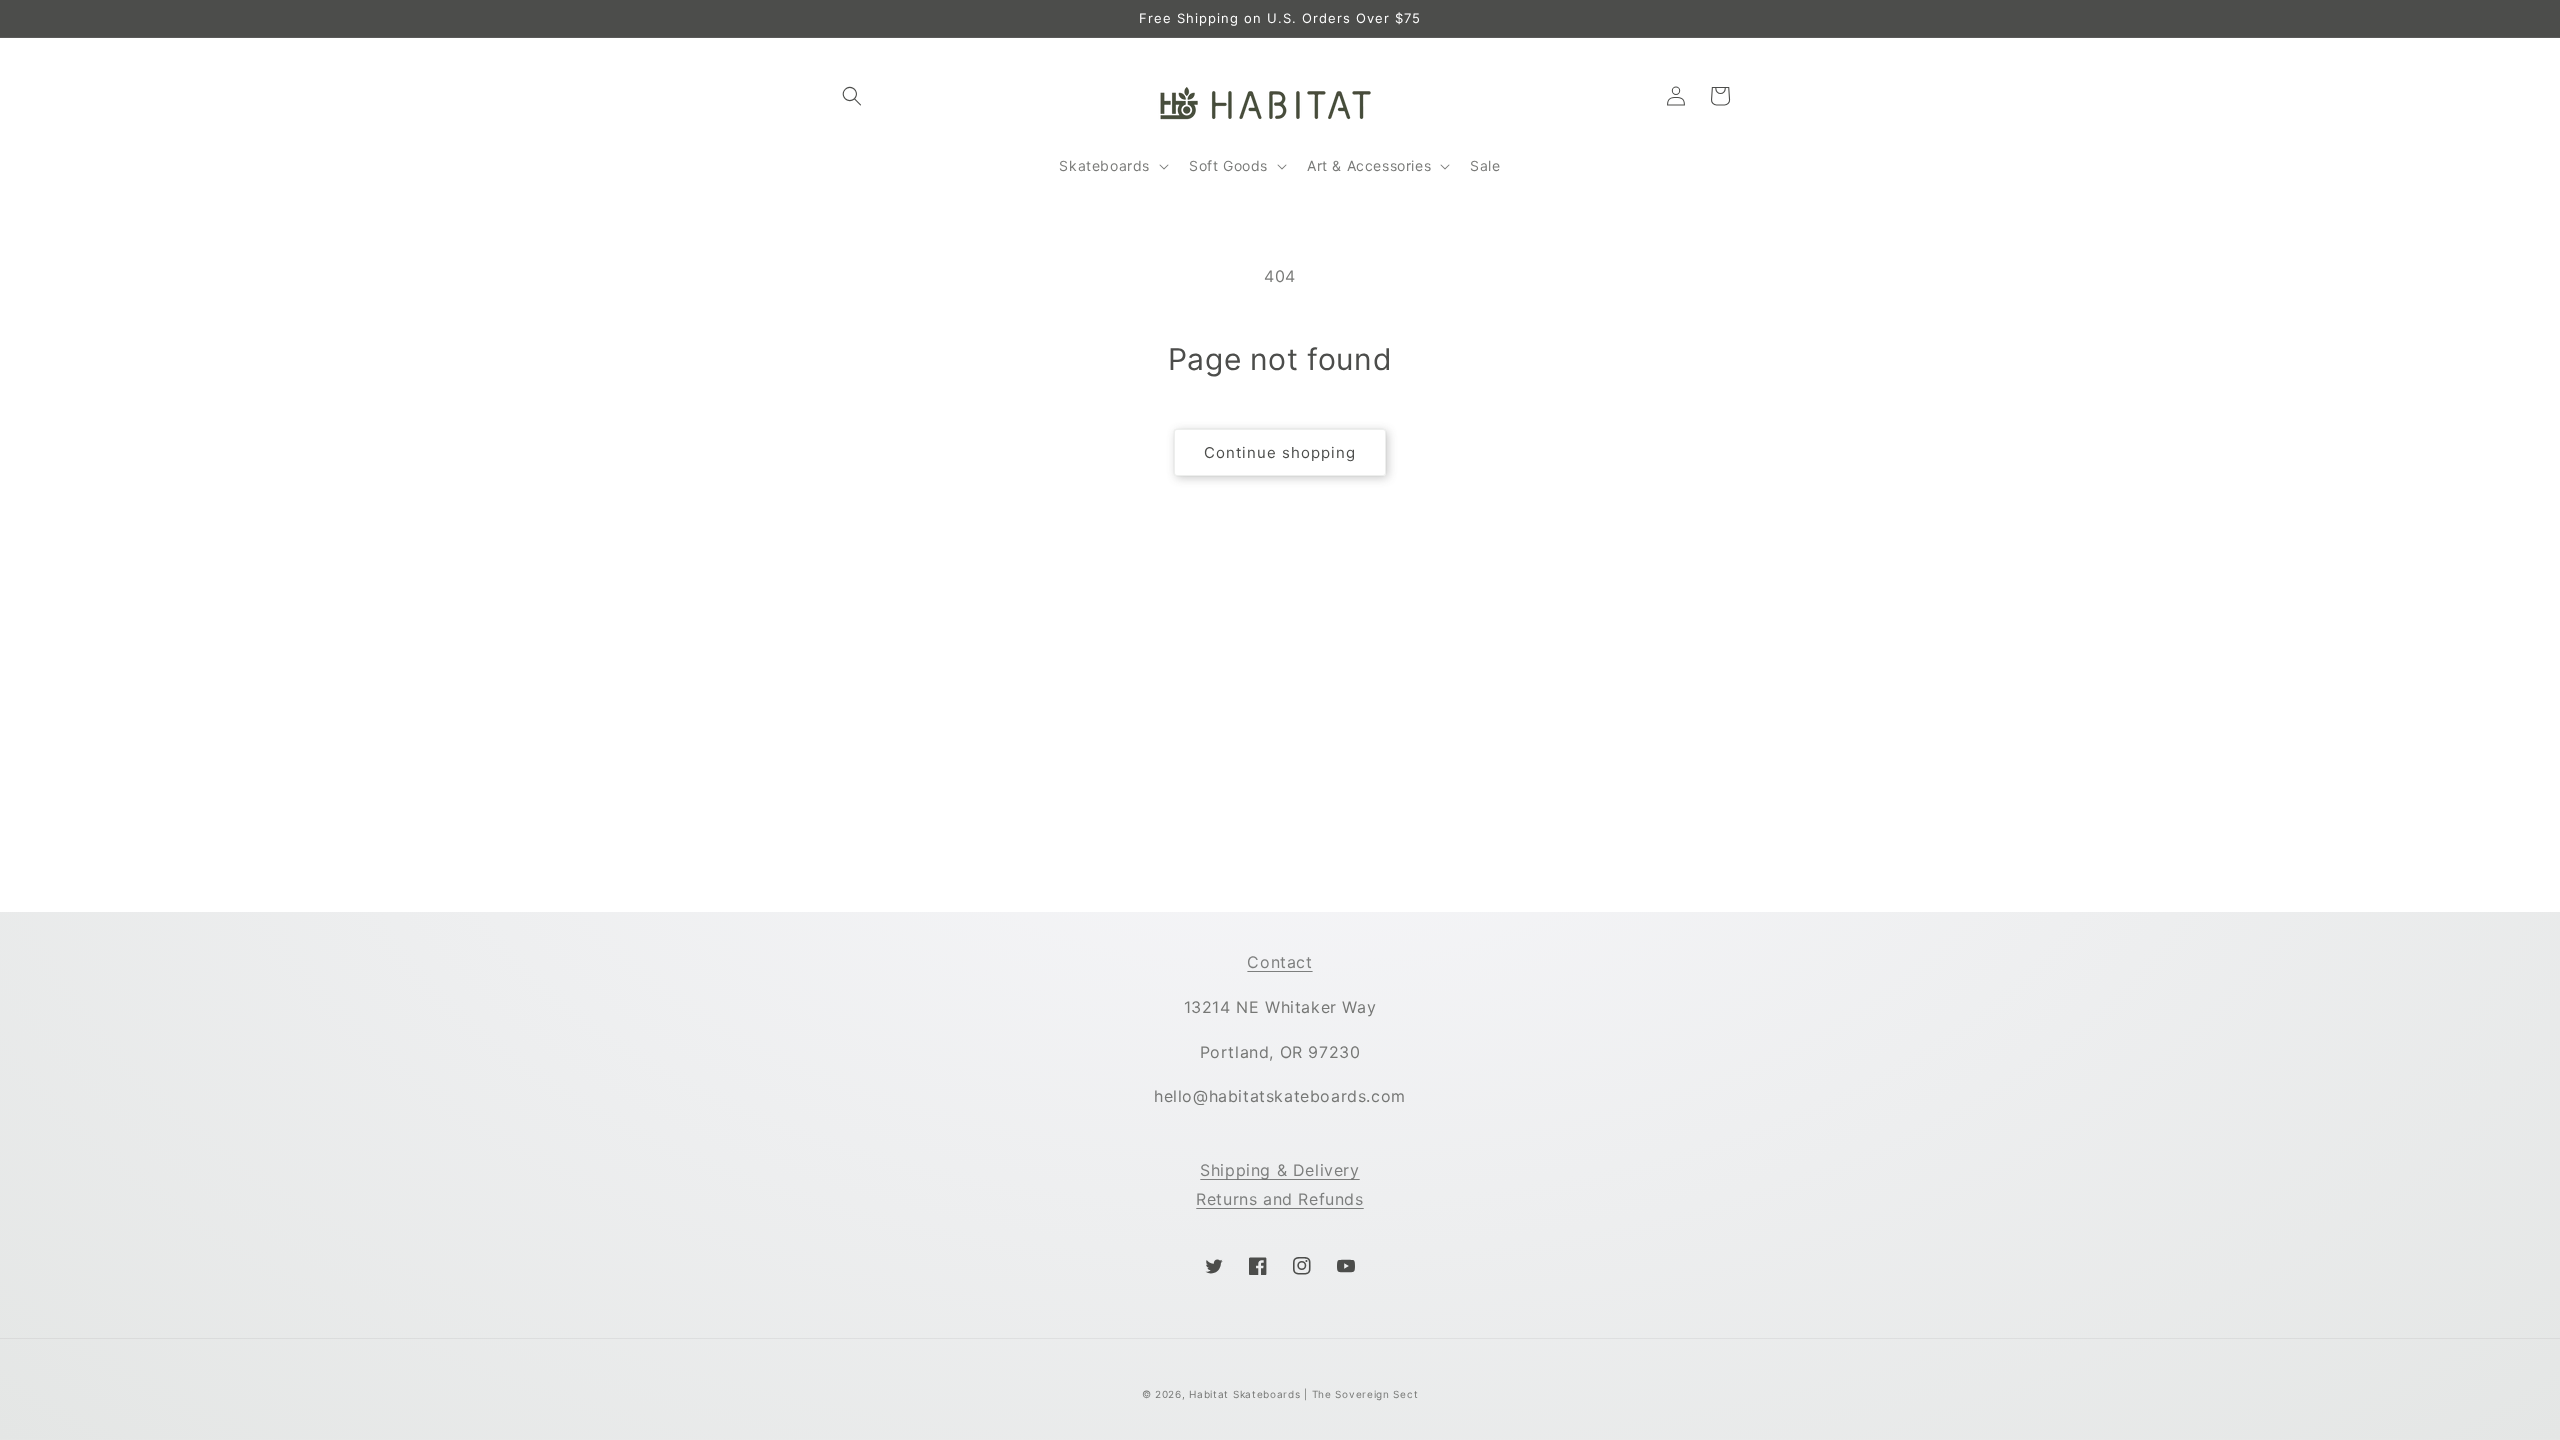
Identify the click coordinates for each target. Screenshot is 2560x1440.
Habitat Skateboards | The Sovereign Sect (1303, 1394)
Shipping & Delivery (1279, 1170)
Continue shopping (1280, 452)
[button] (852, 96)
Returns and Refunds (1279, 1199)
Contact (1279, 962)
